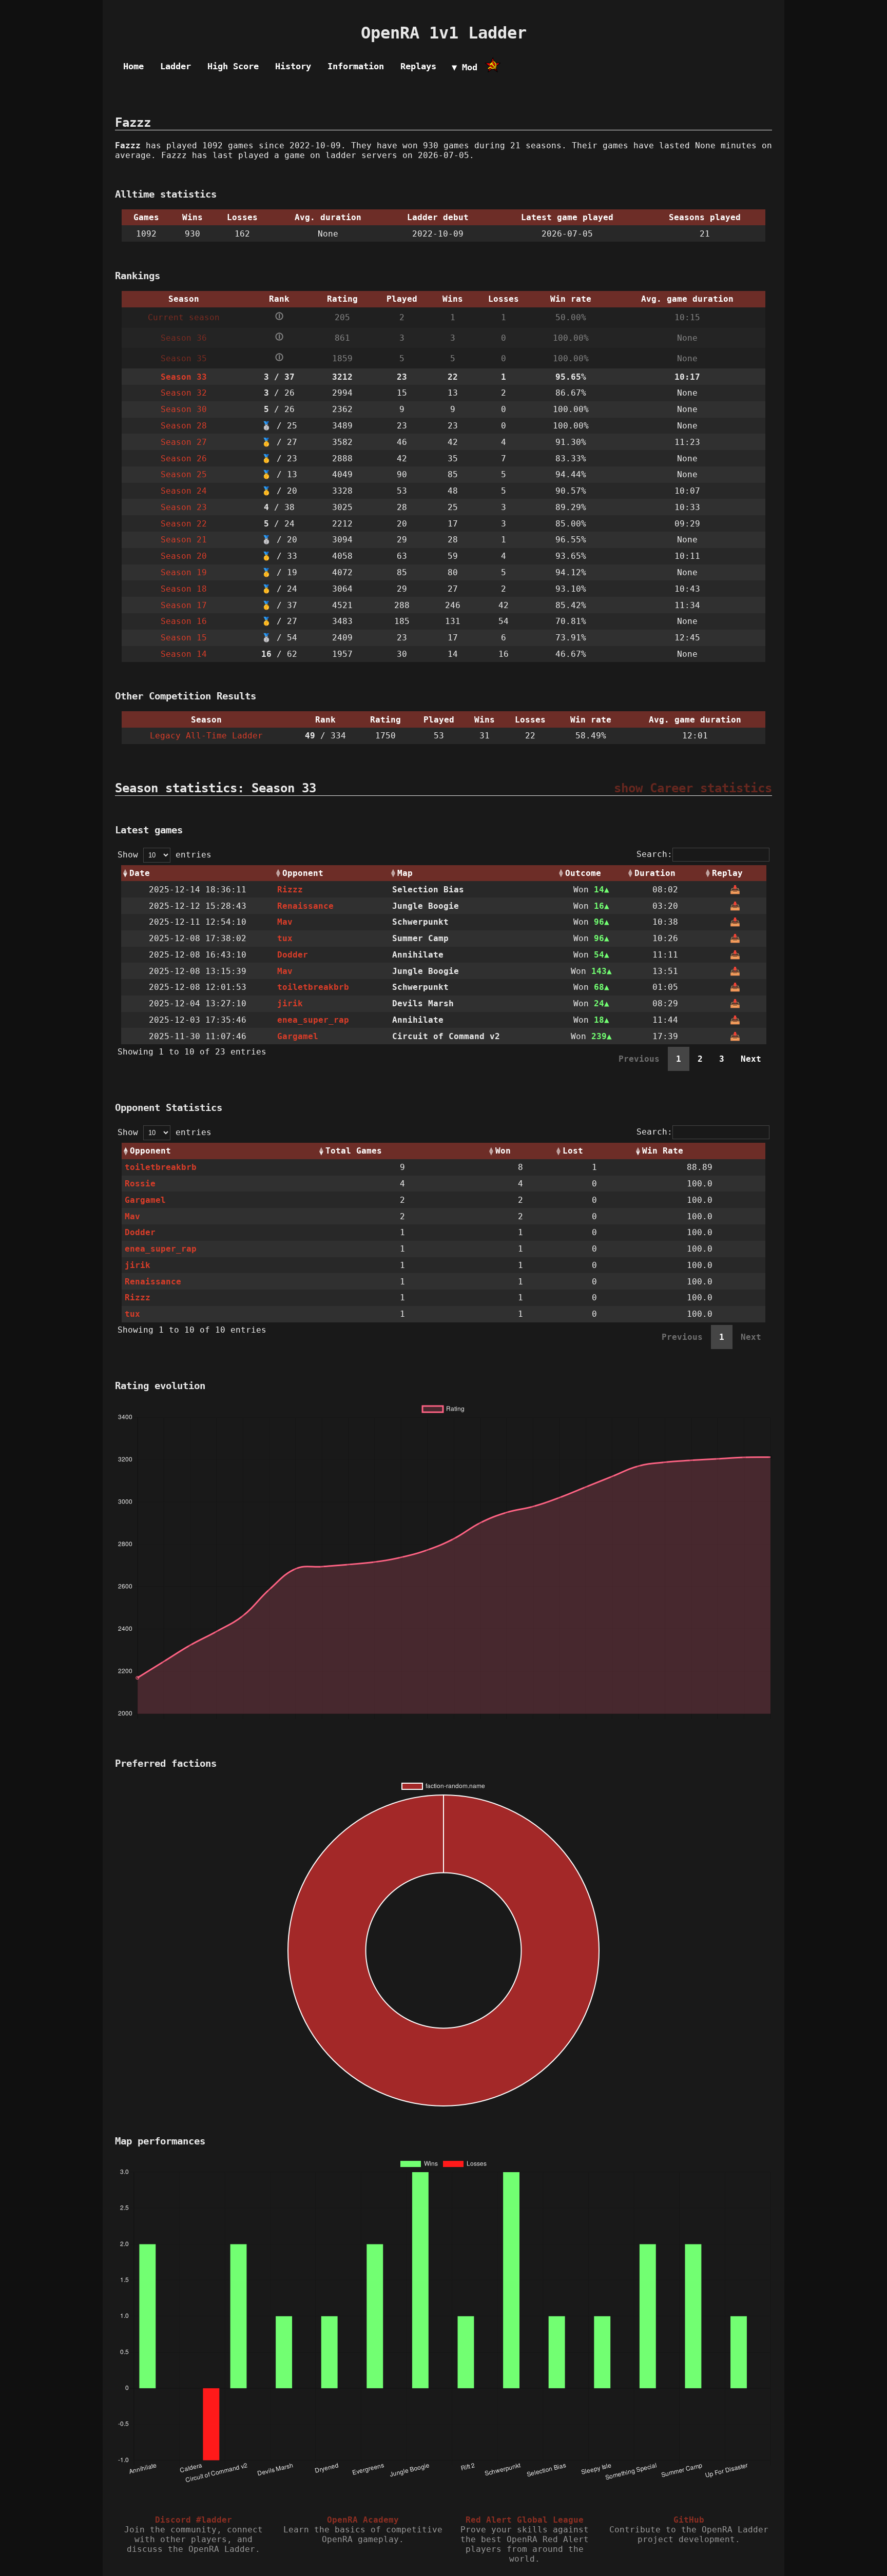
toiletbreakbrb (313, 987)
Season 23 (184, 507)
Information (356, 66)
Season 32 (184, 393)
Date (140, 873)
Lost (573, 1151)
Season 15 (184, 638)
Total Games (354, 1151)
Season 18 (184, 589)
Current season (184, 317)
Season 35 (184, 358)
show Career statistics (693, 788)
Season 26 (184, 458)
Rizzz (290, 890)
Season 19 (184, 572)
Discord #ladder (194, 2520)
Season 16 (184, 621)
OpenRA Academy (363, 2520)
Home (133, 66)
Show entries (165, 855)
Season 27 (184, 442)
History (293, 66)
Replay (727, 873)
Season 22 (184, 524)
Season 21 (184, 540)
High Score (233, 66)
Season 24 (184, 491)
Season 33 (184, 377)
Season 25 (184, 474)
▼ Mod (465, 67)
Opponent (303, 873)
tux (285, 938)
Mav (285, 922)
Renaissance (305, 906)
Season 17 (184, 605)
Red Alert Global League (525, 2520)
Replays (418, 66)
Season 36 (184, 338)
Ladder (176, 66)
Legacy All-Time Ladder (206, 736)
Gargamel (298, 1036)
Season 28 (184, 426)
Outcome (583, 873)
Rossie (140, 1184)
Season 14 (184, 654)
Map (405, 873)
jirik (290, 1003)
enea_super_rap (313, 1020)
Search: (654, 854)
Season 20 (184, 556)
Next (751, 1059)
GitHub (689, 2520)
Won (503, 1151)
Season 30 (184, 409)
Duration (655, 873)
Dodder (293, 955)
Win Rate (663, 1151)
